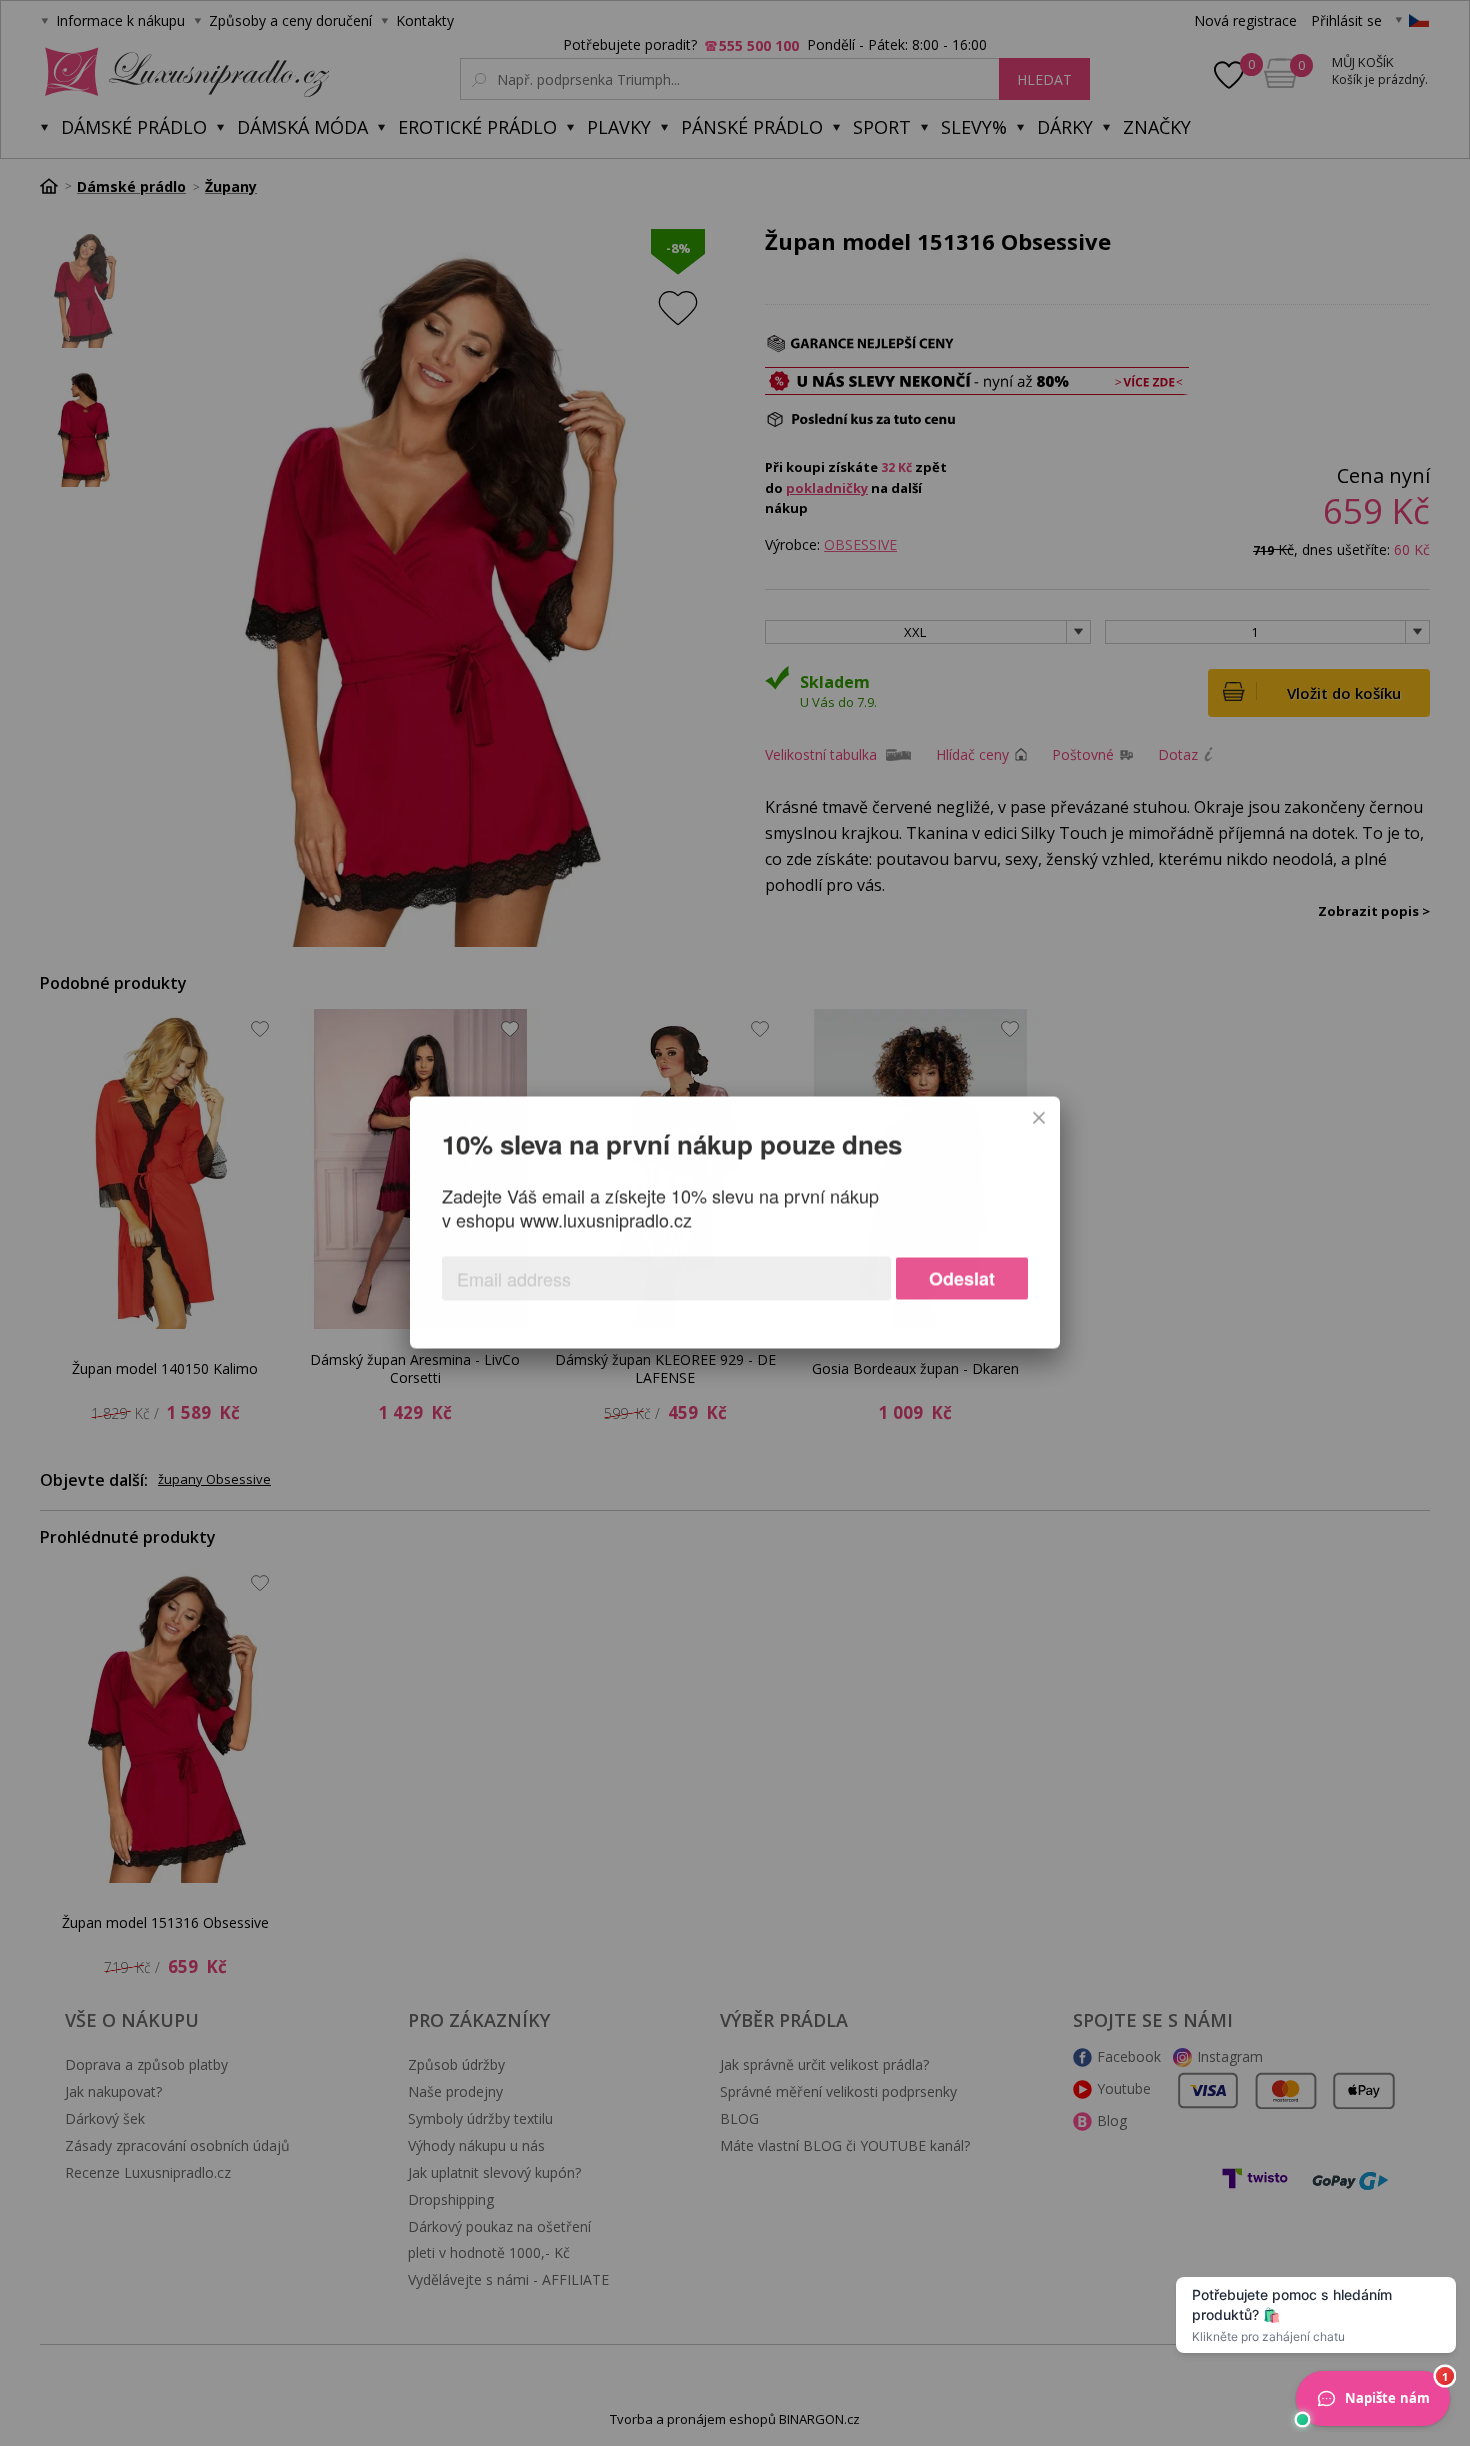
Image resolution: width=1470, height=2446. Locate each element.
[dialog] (735, 1223)
